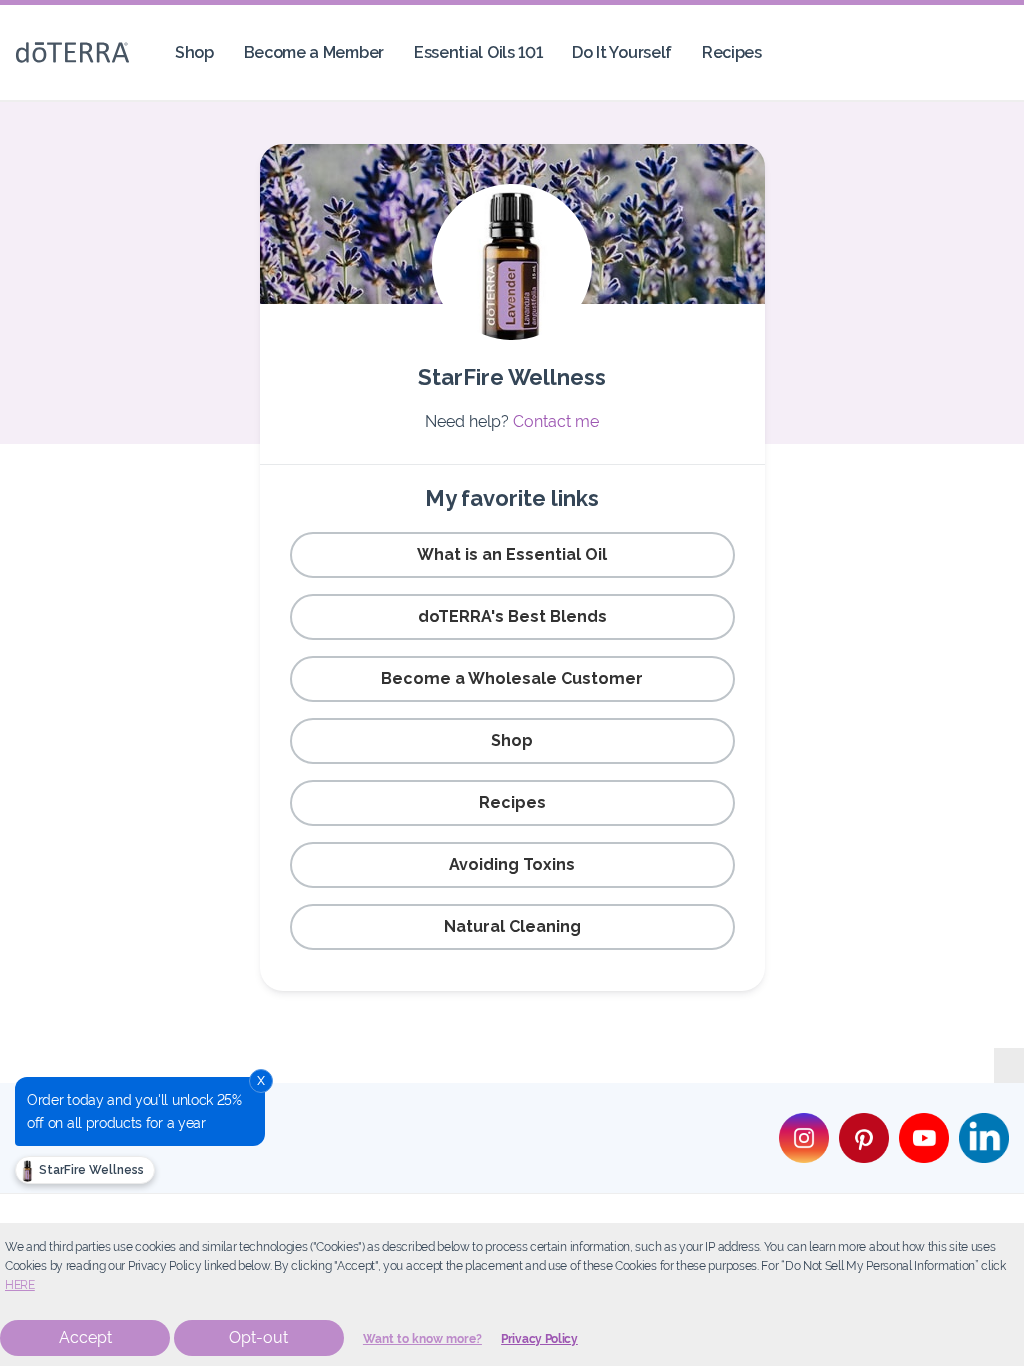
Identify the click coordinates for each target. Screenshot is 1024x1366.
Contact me (556, 421)
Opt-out (258, 1337)
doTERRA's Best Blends (512, 616)
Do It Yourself (622, 52)
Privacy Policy (539, 1339)
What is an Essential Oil (512, 554)
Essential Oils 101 (478, 52)
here (20, 1285)
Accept (85, 1337)
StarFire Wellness (90, 1170)
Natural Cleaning (512, 926)
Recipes (732, 52)
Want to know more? (422, 1339)
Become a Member (314, 52)
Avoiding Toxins (512, 864)
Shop (194, 52)
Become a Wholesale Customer (512, 678)
